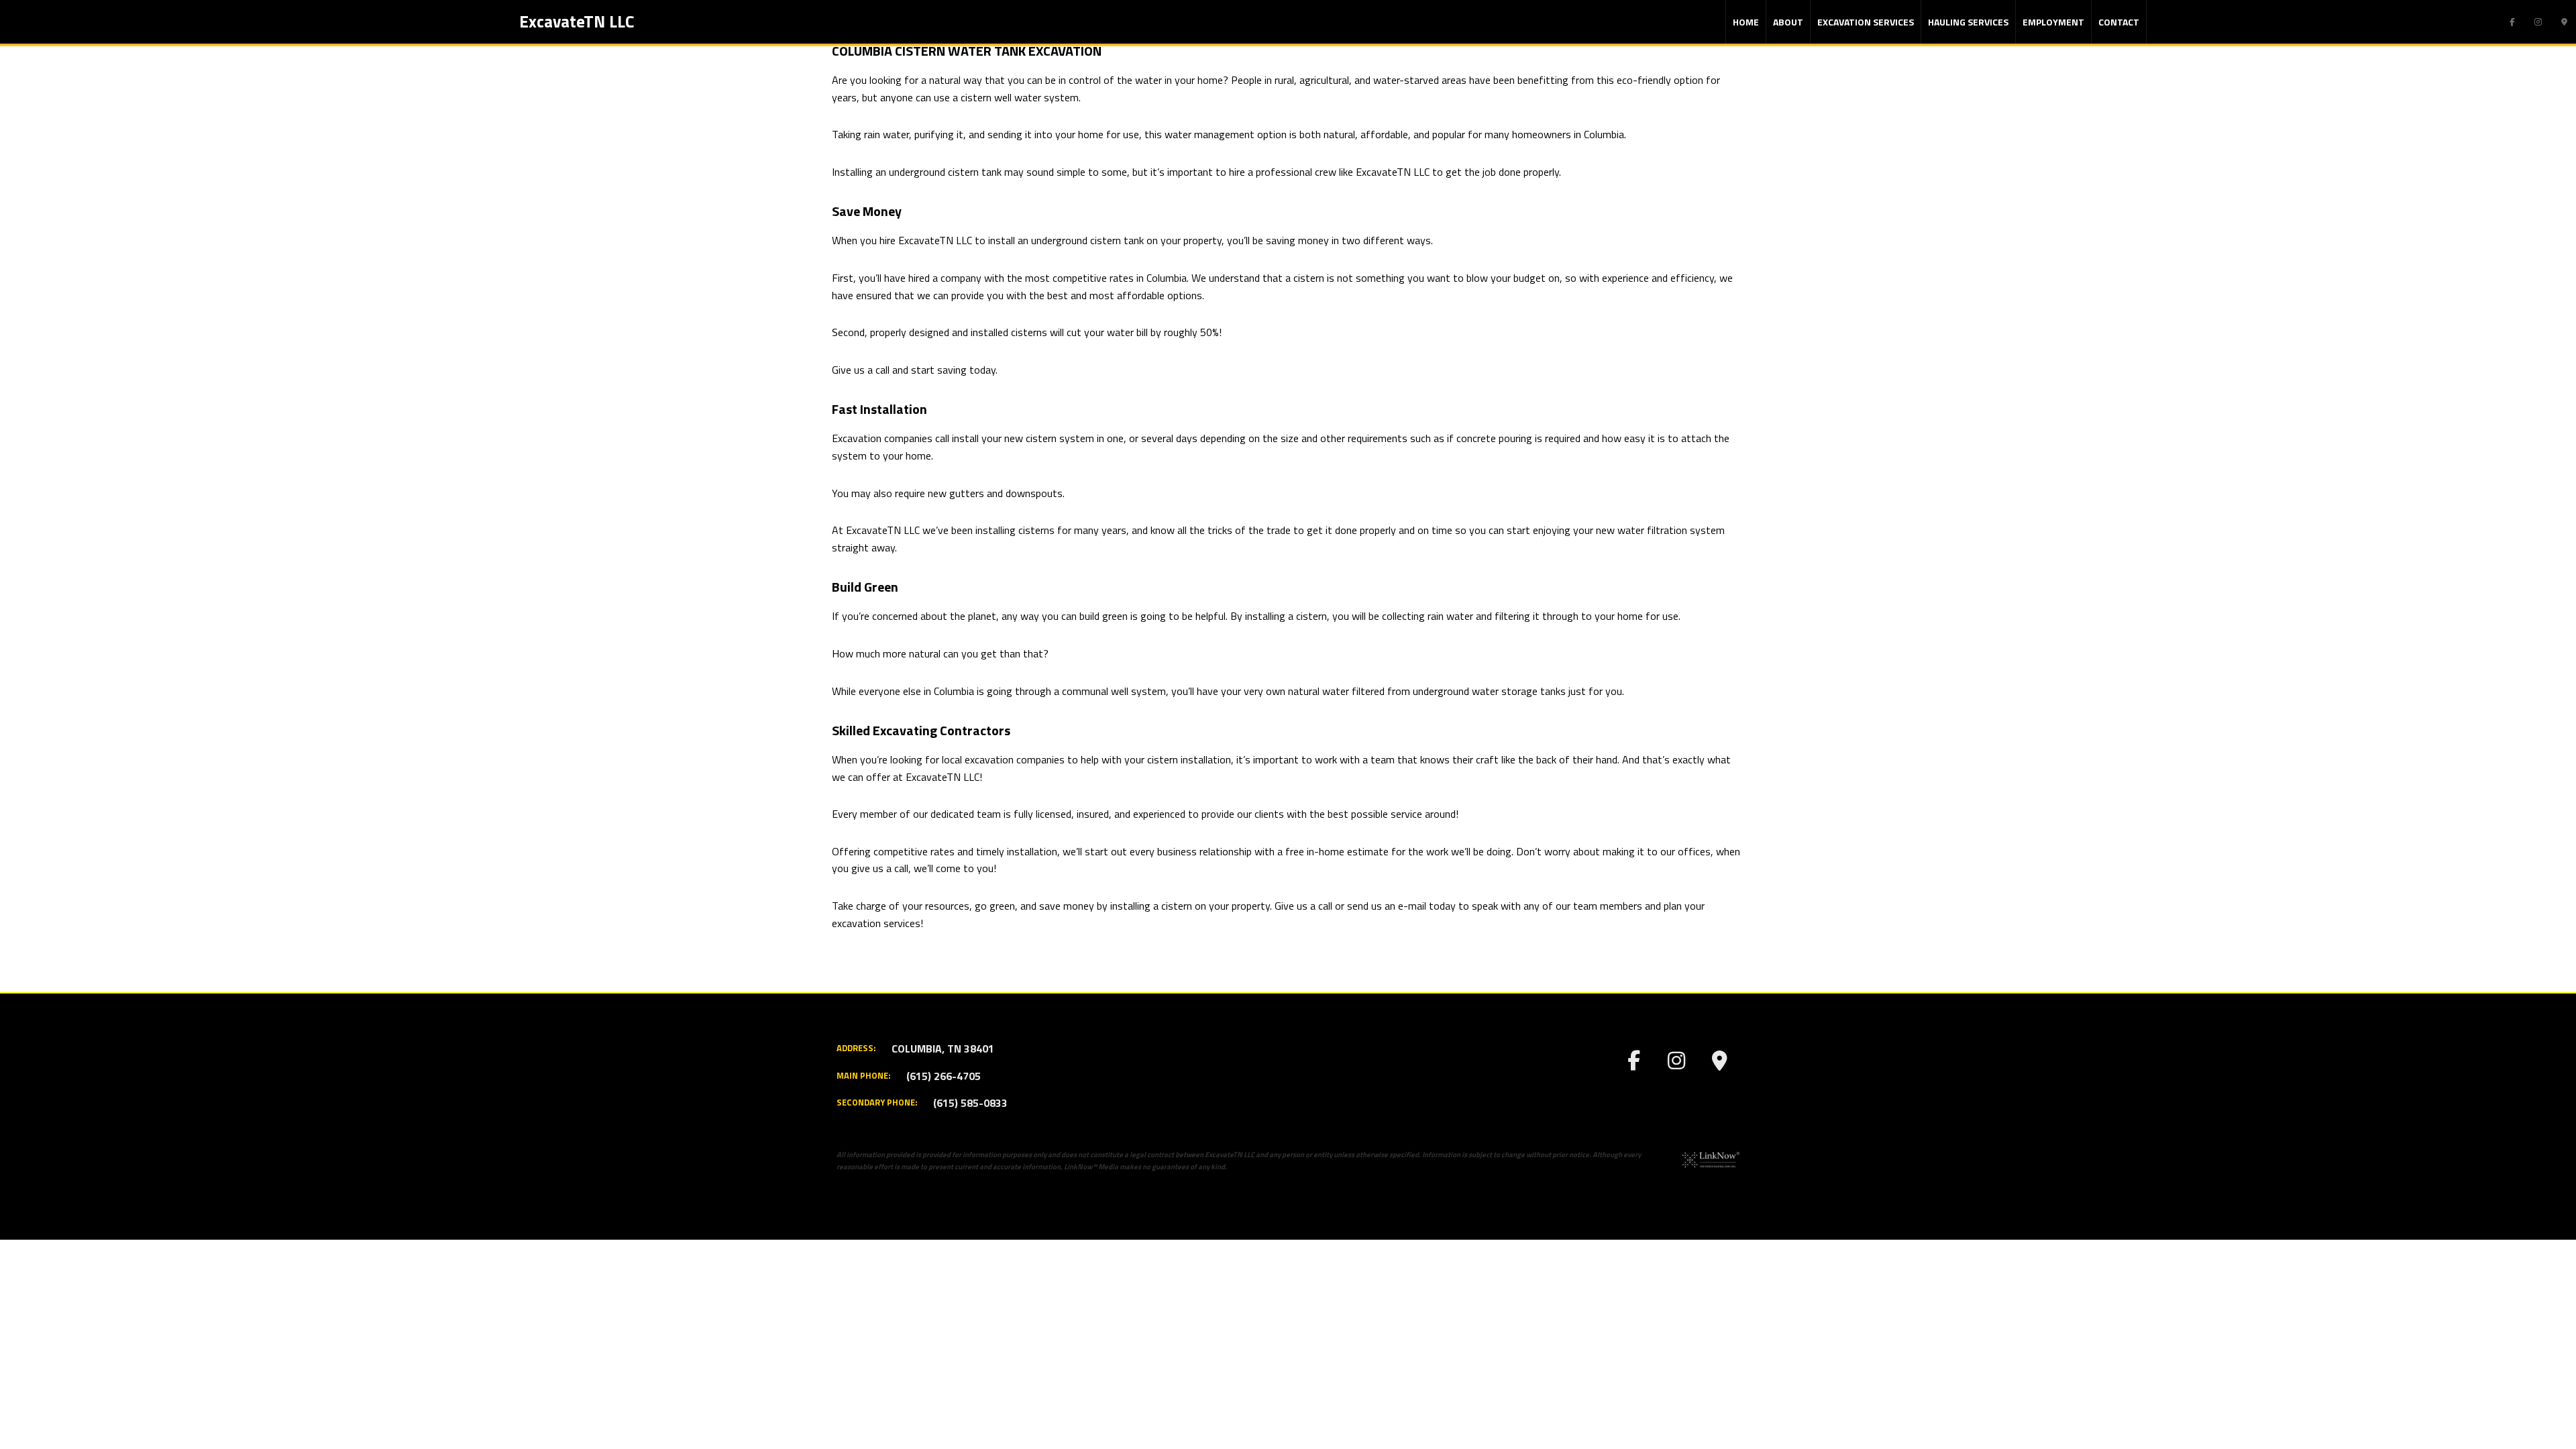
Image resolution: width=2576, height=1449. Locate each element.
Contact (2119, 22)
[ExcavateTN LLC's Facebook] (2512, 21)
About (1788, 22)
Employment (2053, 22)
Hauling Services (1968, 22)
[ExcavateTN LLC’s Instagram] (2538, 21)
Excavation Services (1866, 22)
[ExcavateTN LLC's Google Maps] (2564, 21)
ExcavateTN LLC (577, 21)
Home (1746, 22)
